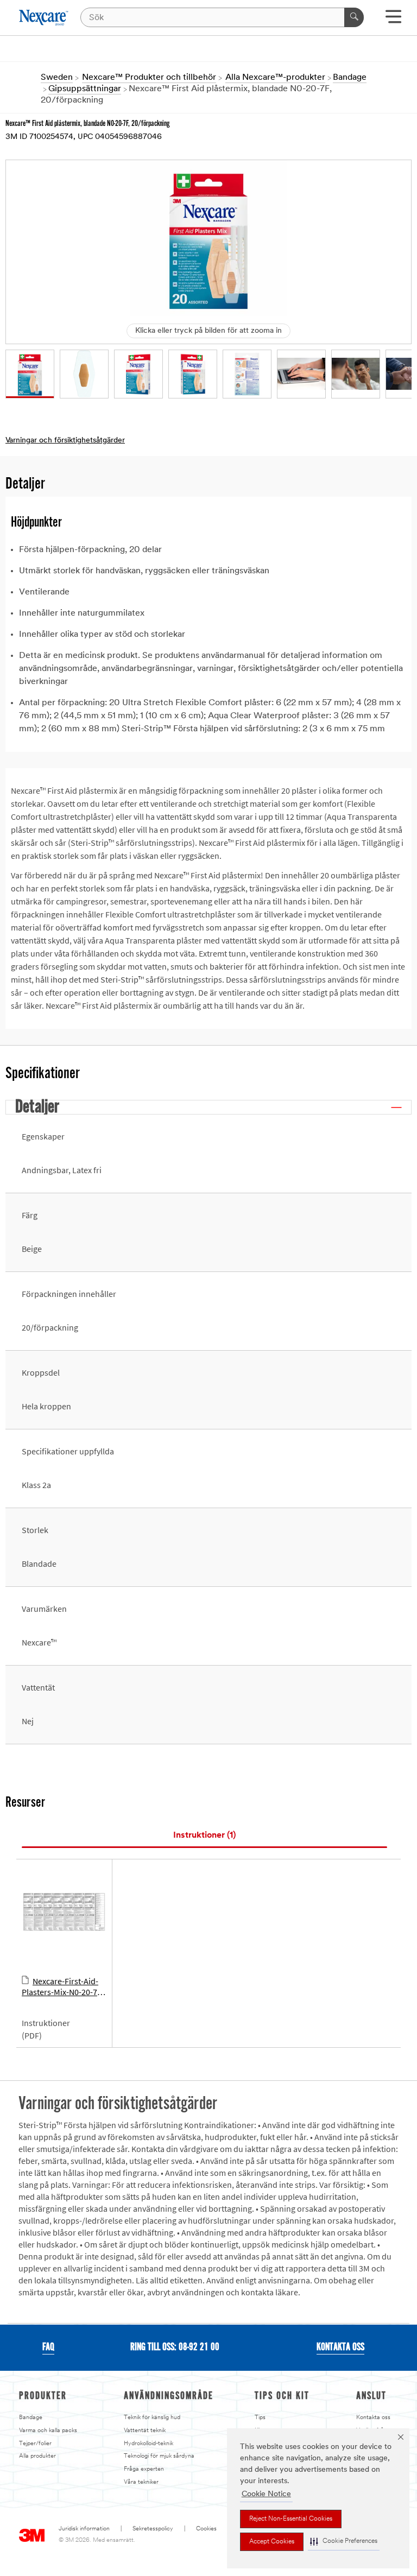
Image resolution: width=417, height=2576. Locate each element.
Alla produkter (37, 2456)
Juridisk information (84, 2529)
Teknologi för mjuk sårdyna (159, 2456)
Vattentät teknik (145, 2431)
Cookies (206, 2529)
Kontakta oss (373, 2418)
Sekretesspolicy (153, 2529)
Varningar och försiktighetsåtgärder (65, 441)
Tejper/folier (35, 2444)
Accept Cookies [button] (272, 2542)
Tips (260, 2418)
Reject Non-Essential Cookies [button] (291, 2519)
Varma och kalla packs (48, 2431)
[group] (30, 374)
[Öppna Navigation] (393, 20)
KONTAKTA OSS (340, 2347)
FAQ (48, 2347)
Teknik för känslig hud (152, 2418)
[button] (344, 2542)
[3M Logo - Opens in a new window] (44, 18)
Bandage (31, 2418)
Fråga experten (144, 2469)
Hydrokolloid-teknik (149, 2444)
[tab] (204, 1836)
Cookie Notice (266, 2494)
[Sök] (354, 17)
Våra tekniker (141, 2482)
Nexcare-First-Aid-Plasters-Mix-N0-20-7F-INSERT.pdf (63, 1987)
